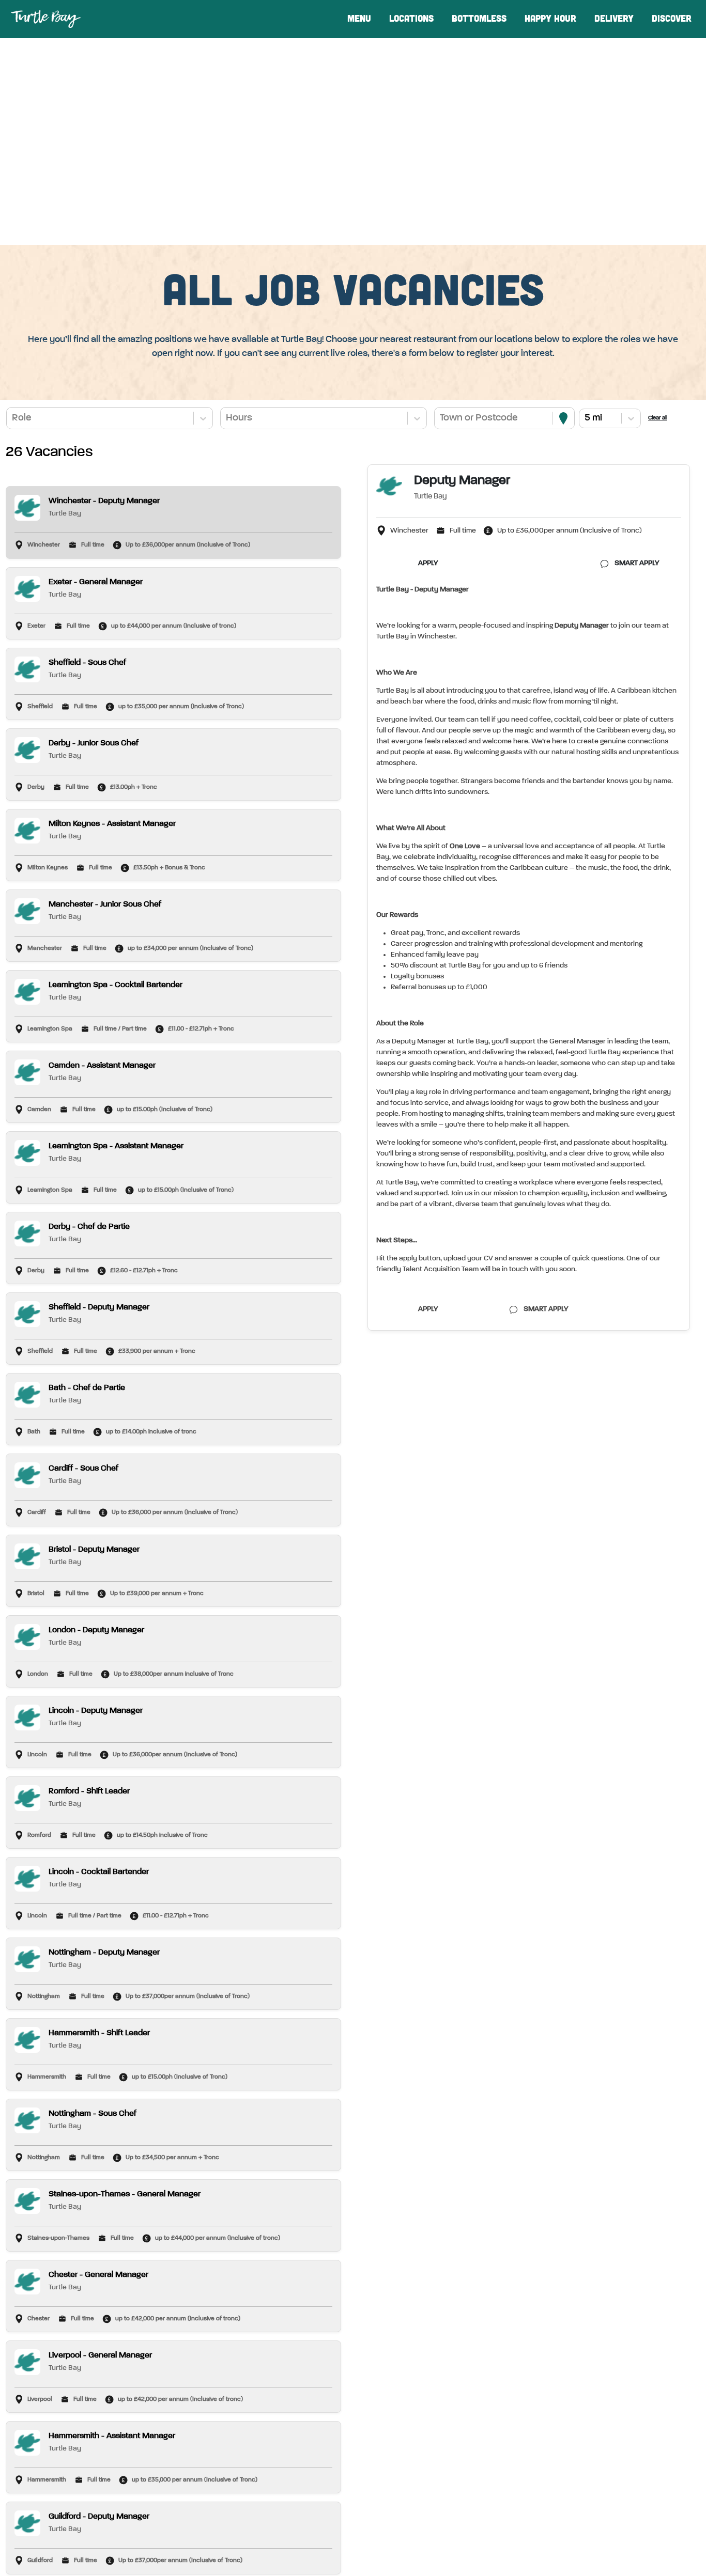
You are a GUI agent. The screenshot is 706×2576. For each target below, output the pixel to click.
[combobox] (13, 418)
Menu (359, 19)
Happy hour (550, 19)
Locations (411, 19)
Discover (672, 19)
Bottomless (479, 19)
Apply (428, 563)
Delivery (614, 19)
